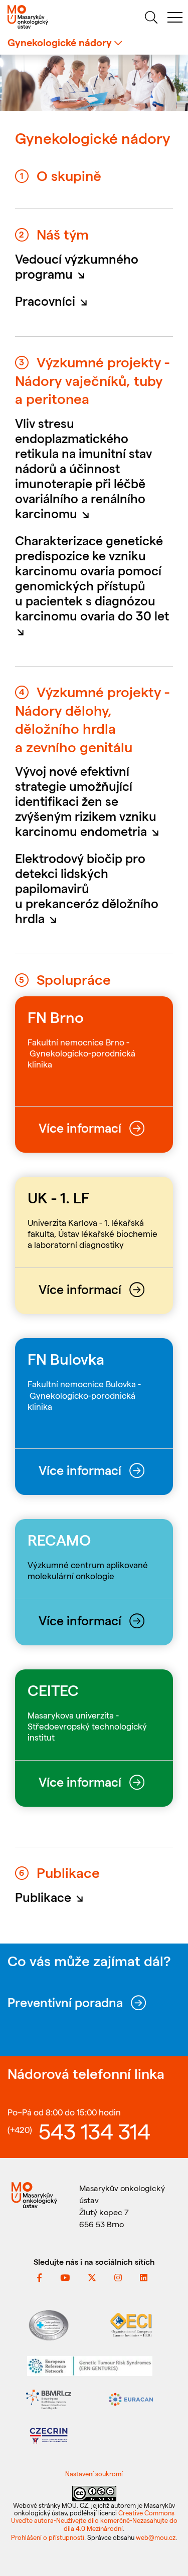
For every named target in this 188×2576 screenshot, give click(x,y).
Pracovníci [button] (54, 301)
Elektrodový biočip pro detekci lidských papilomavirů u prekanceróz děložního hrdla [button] (87, 888)
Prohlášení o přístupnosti (48, 2537)
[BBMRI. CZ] (49, 2398)
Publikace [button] (52, 1897)
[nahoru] (168, 2547)
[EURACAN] (131, 2398)
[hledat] (151, 19)
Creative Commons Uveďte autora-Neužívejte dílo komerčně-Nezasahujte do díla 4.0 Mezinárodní (94, 2520)
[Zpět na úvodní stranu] (47, 17)
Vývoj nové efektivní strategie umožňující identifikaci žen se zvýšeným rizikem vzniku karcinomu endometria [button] (90, 801)
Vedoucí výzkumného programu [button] (77, 266)
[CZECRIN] (49, 2434)
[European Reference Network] (90, 2365)
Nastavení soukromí (94, 2474)
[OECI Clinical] (131, 2324)
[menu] (175, 19)
